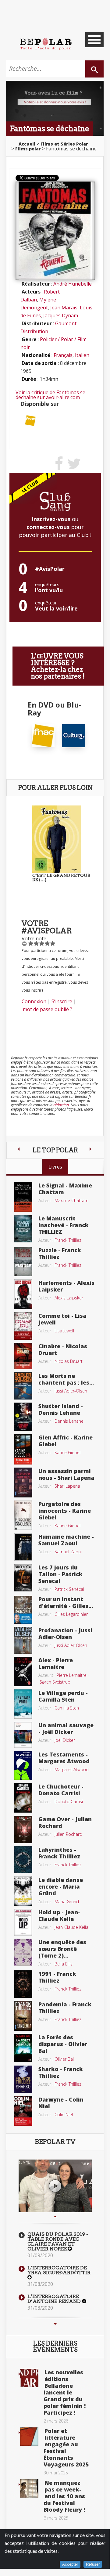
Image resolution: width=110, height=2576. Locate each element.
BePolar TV (55, 2142)
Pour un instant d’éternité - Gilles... (66, 1602)
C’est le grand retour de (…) (61, 877)
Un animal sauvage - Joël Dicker (66, 1728)
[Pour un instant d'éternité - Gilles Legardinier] (23, 1609)
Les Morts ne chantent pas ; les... (66, 1379)
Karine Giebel (67, 1452)
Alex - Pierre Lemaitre (56, 1663)
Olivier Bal (64, 2059)
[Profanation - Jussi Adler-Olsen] (23, 1640)
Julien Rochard (68, 1834)
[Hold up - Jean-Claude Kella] (23, 1922)
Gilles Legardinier (71, 1614)
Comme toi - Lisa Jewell (62, 1319)
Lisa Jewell (64, 1331)
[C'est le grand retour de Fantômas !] (57, 839)
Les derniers (55, 2347)
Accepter (70, 2564)
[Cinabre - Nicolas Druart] (23, 1356)
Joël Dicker (65, 1740)
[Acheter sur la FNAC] (30, 420)
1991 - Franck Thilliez (57, 1977)
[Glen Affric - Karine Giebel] (23, 1449)
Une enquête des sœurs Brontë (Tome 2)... (62, 1949)
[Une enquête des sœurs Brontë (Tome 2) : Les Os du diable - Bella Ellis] (23, 1952)
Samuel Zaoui (68, 1552)
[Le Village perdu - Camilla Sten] (23, 1703)
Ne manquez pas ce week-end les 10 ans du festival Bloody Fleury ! (64, 2496)
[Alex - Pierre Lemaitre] (23, 1671)
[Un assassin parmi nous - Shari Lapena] (23, 1482)
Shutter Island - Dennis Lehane (61, 1409)
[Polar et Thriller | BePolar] (46, 44)
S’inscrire (62, 1001)
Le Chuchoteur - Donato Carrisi (61, 1790)
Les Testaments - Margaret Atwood (64, 1758)
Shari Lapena (67, 1486)
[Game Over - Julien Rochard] (23, 1829)
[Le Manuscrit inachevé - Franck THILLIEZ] (23, 1228)
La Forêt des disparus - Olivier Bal (63, 2044)
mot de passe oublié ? (48, 1009)
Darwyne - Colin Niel (61, 2103)
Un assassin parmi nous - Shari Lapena (66, 1474)
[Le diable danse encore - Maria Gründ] (23, 1891)
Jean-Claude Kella (71, 1927)
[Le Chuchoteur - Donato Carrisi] (23, 1797)
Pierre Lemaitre (72, 1675)
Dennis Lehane (69, 1421)
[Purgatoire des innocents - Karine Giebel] (23, 1515)
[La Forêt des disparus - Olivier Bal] (23, 2047)
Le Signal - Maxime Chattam (65, 1189)
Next (55, 2324)
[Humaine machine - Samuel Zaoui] (23, 1547)
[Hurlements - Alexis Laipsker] (23, 1294)
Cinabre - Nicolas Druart (63, 1349)
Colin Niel (64, 2115)
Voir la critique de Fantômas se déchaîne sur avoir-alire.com (50, 395)
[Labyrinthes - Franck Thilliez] (23, 1859)
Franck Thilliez (68, 1240)
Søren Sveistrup (55, 1682)
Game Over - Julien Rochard (65, 1822)
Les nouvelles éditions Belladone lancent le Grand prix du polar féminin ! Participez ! (65, 2392)
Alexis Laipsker (69, 1298)
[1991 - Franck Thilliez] (23, 1983)
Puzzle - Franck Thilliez (60, 1253)
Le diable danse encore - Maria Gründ (61, 1886)
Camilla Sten (67, 1708)
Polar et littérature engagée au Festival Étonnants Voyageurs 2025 (66, 2448)
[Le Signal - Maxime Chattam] (23, 1196)
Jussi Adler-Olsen (71, 1391)
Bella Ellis (64, 1964)
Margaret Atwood (72, 1769)
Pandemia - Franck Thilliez (65, 2008)
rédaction (61, 1105)
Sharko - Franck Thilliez (61, 2072)
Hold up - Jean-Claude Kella (59, 1915)
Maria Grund (67, 1902)
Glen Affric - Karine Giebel (66, 1441)
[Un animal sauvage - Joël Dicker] (23, 1734)
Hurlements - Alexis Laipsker (66, 1286)
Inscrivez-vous (51, 519)
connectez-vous (48, 527)
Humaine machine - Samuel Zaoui (66, 1540)
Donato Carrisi (69, 1801)
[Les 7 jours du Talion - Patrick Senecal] (23, 1577)
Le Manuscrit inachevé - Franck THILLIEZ (64, 1225)
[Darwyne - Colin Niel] (23, 2110)
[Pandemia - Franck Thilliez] (23, 2015)
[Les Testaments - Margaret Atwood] (23, 1765)
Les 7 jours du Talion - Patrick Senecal (60, 1574)
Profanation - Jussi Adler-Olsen (65, 1634)
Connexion (34, 1001)
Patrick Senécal (69, 1589)
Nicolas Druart (69, 1361)
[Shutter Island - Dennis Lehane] (23, 1416)
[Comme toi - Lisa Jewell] (23, 1325)
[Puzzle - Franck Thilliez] (23, 1261)
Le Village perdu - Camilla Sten (63, 1696)
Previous (55, 2217)
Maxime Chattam (71, 1200)
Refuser (93, 2564)
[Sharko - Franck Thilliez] (23, 2079)
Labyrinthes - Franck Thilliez (59, 1853)
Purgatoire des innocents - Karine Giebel (65, 1511)
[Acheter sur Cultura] (74, 735)
